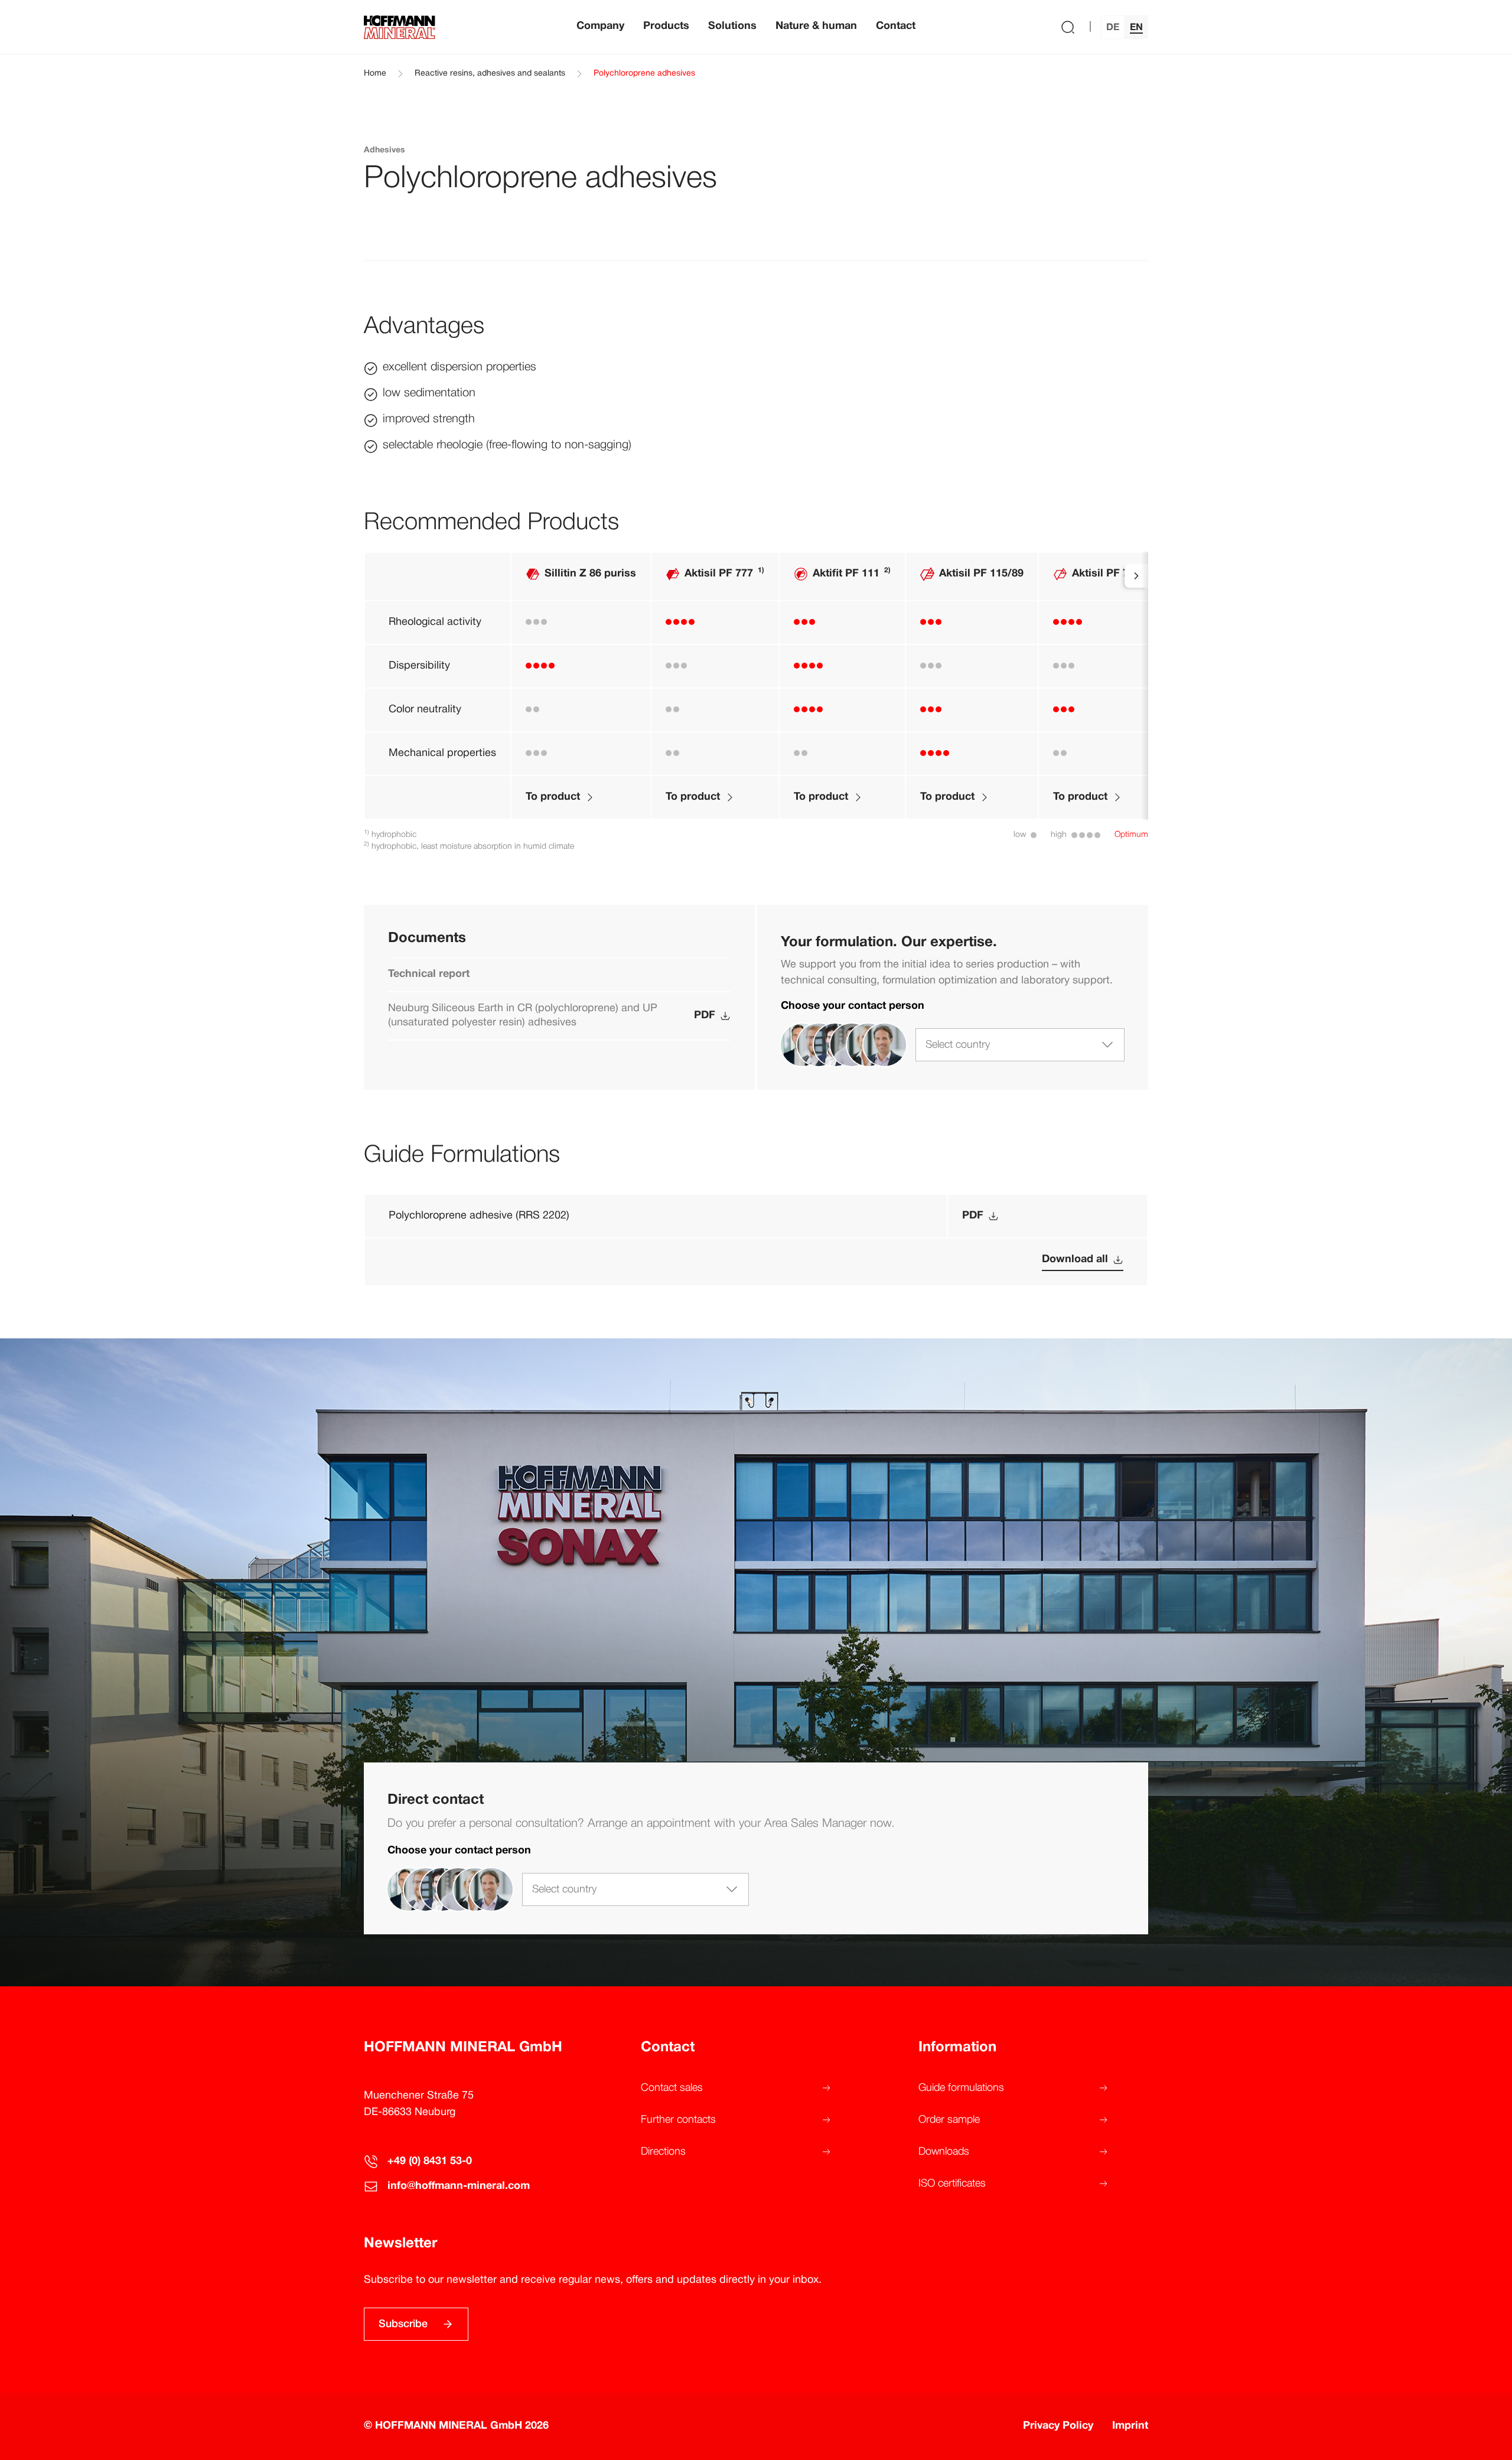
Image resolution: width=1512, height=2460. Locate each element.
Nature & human (816, 26)
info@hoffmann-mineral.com (459, 2186)
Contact (896, 26)
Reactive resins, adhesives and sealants (490, 74)
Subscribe (403, 2324)
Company (600, 26)
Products (666, 26)
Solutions (732, 26)
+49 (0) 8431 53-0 (430, 2161)
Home (375, 74)
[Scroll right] (1136, 576)
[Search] (1068, 27)
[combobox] (1020, 1045)
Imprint (1130, 2426)
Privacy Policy (1058, 2426)
